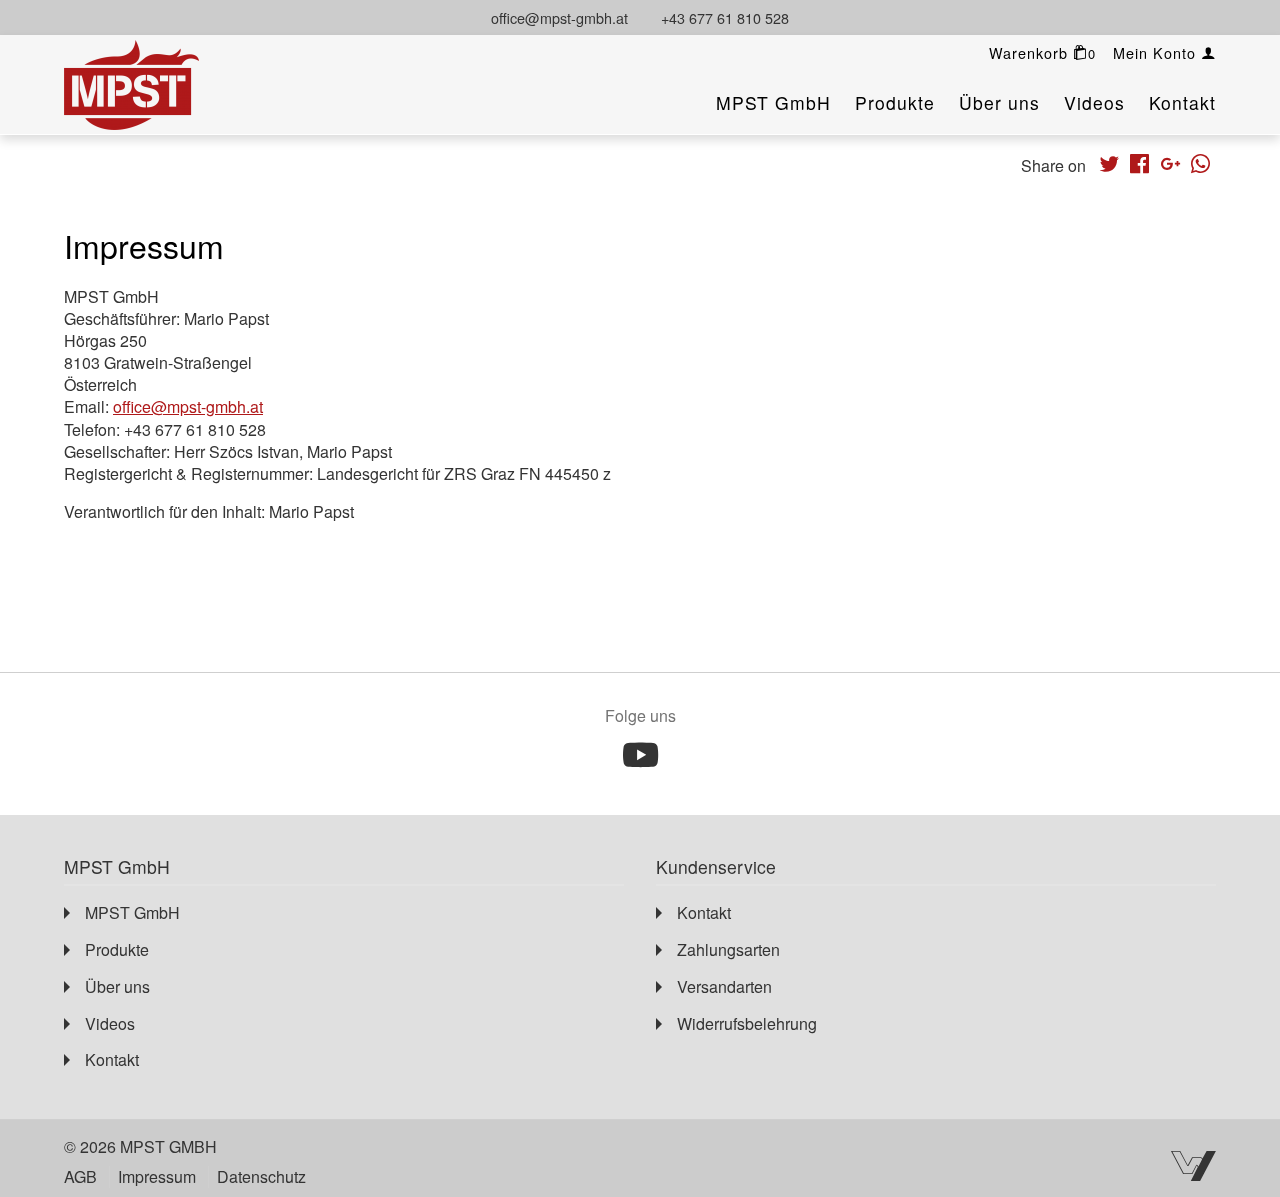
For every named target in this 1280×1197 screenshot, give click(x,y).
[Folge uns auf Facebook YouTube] (640, 755)
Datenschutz (261, 1177)
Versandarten (724, 986)
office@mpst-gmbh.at (559, 17)
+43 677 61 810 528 (725, 17)
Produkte (895, 102)
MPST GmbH (773, 102)
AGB (80, 1177)
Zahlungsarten (728, 949)
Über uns (999, 102)
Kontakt (1182, 102)
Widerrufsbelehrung (747, 1023)
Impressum (157, 1177)
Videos (1094, 102)
